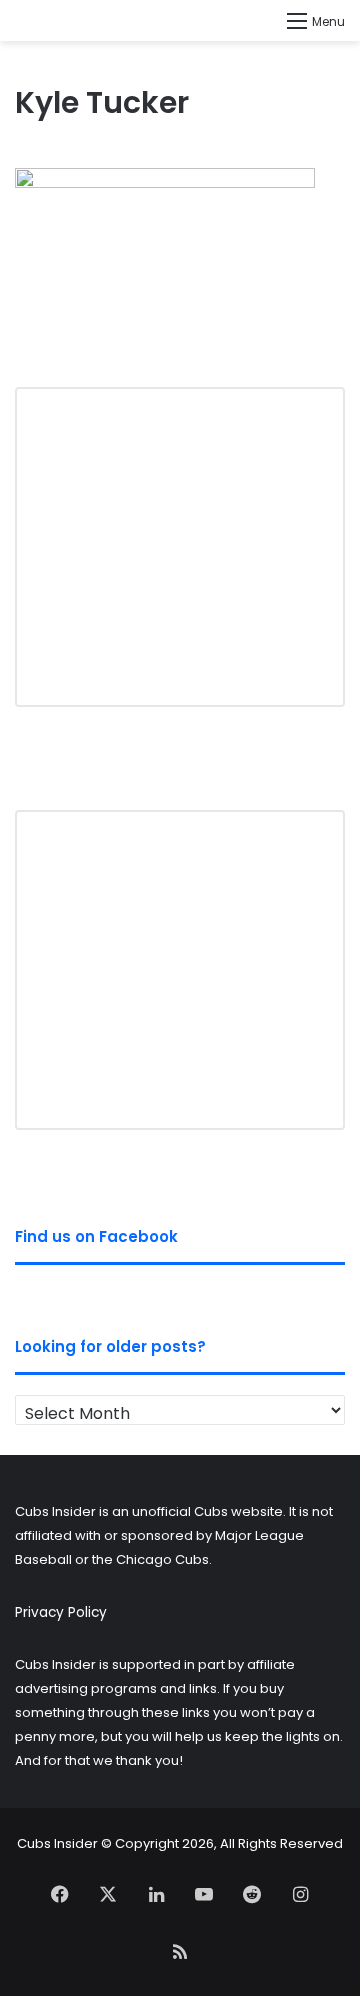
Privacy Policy (61, 1612)
